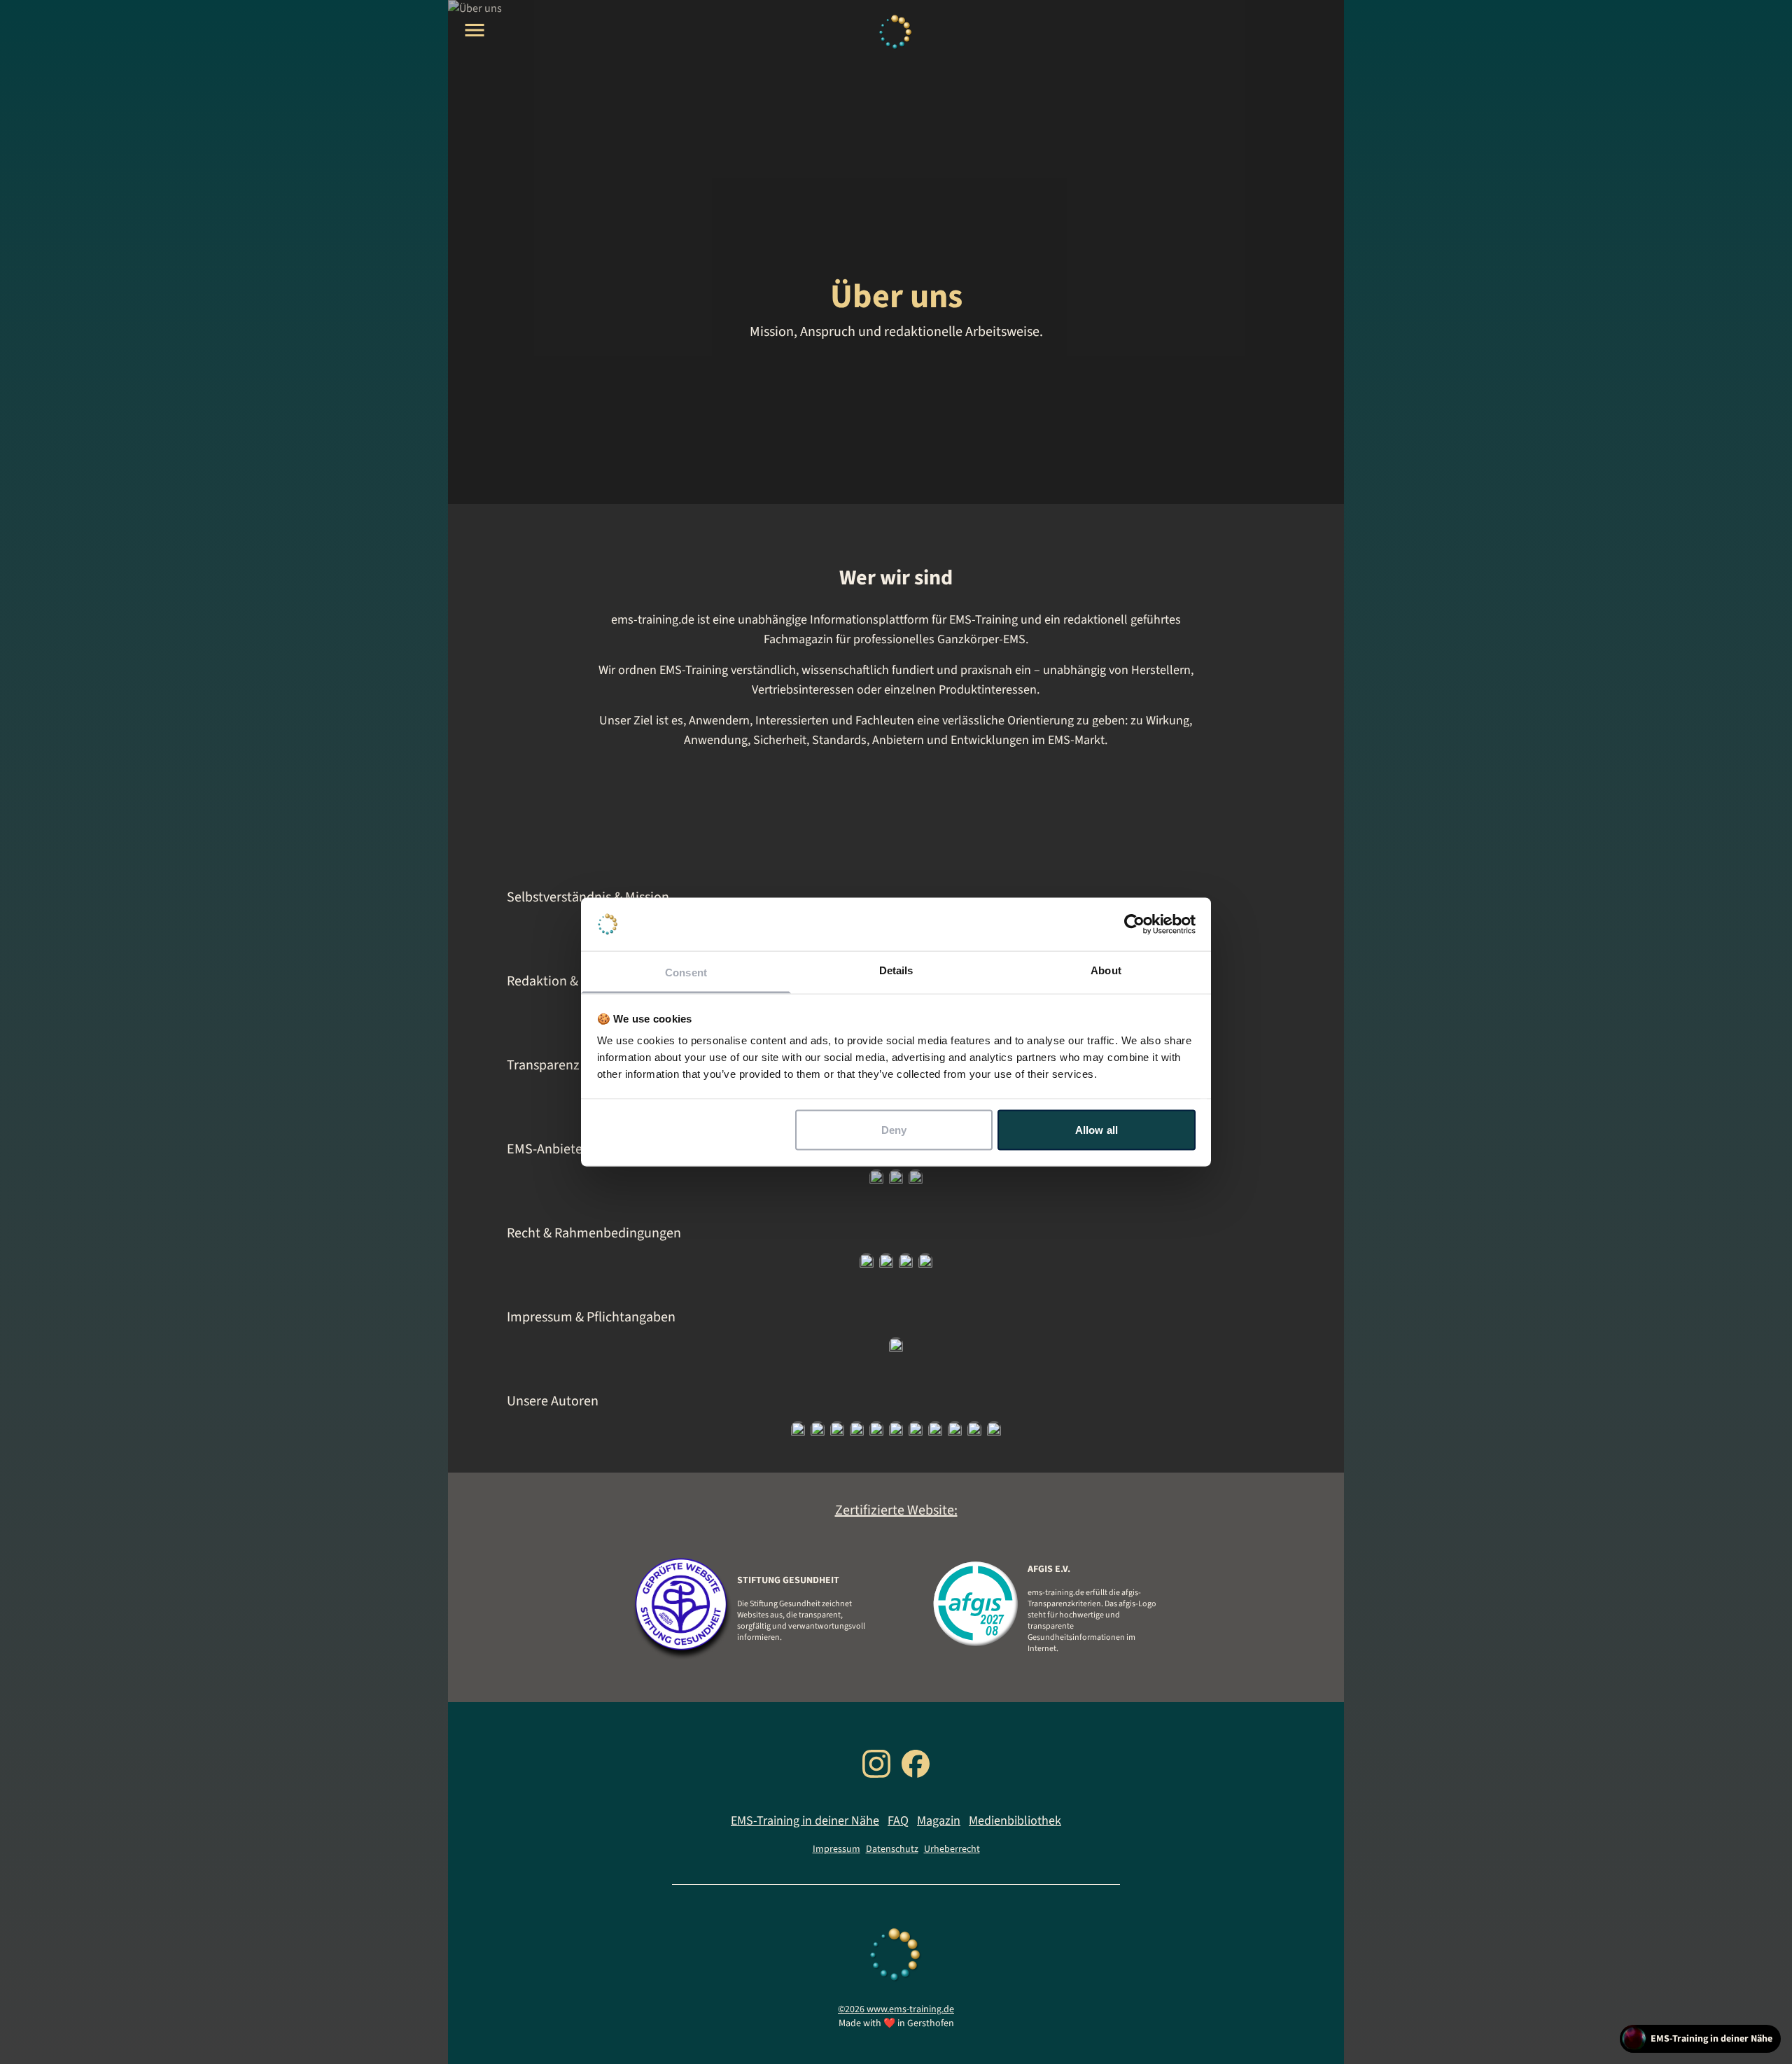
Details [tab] (896, 970)
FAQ (898, 1821)
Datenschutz (892, 1849)
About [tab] (1106, 970)
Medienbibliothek (1015, 1821)
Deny (894, 1129)
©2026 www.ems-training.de (896, 2009)
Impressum (836, 1849)
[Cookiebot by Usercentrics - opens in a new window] (1134, 925)
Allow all (1097, 1129)
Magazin (939, 1821)
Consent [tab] (686, 973)
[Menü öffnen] (475, 30)
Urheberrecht (952, 1849)
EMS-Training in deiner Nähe (805, 1821)
